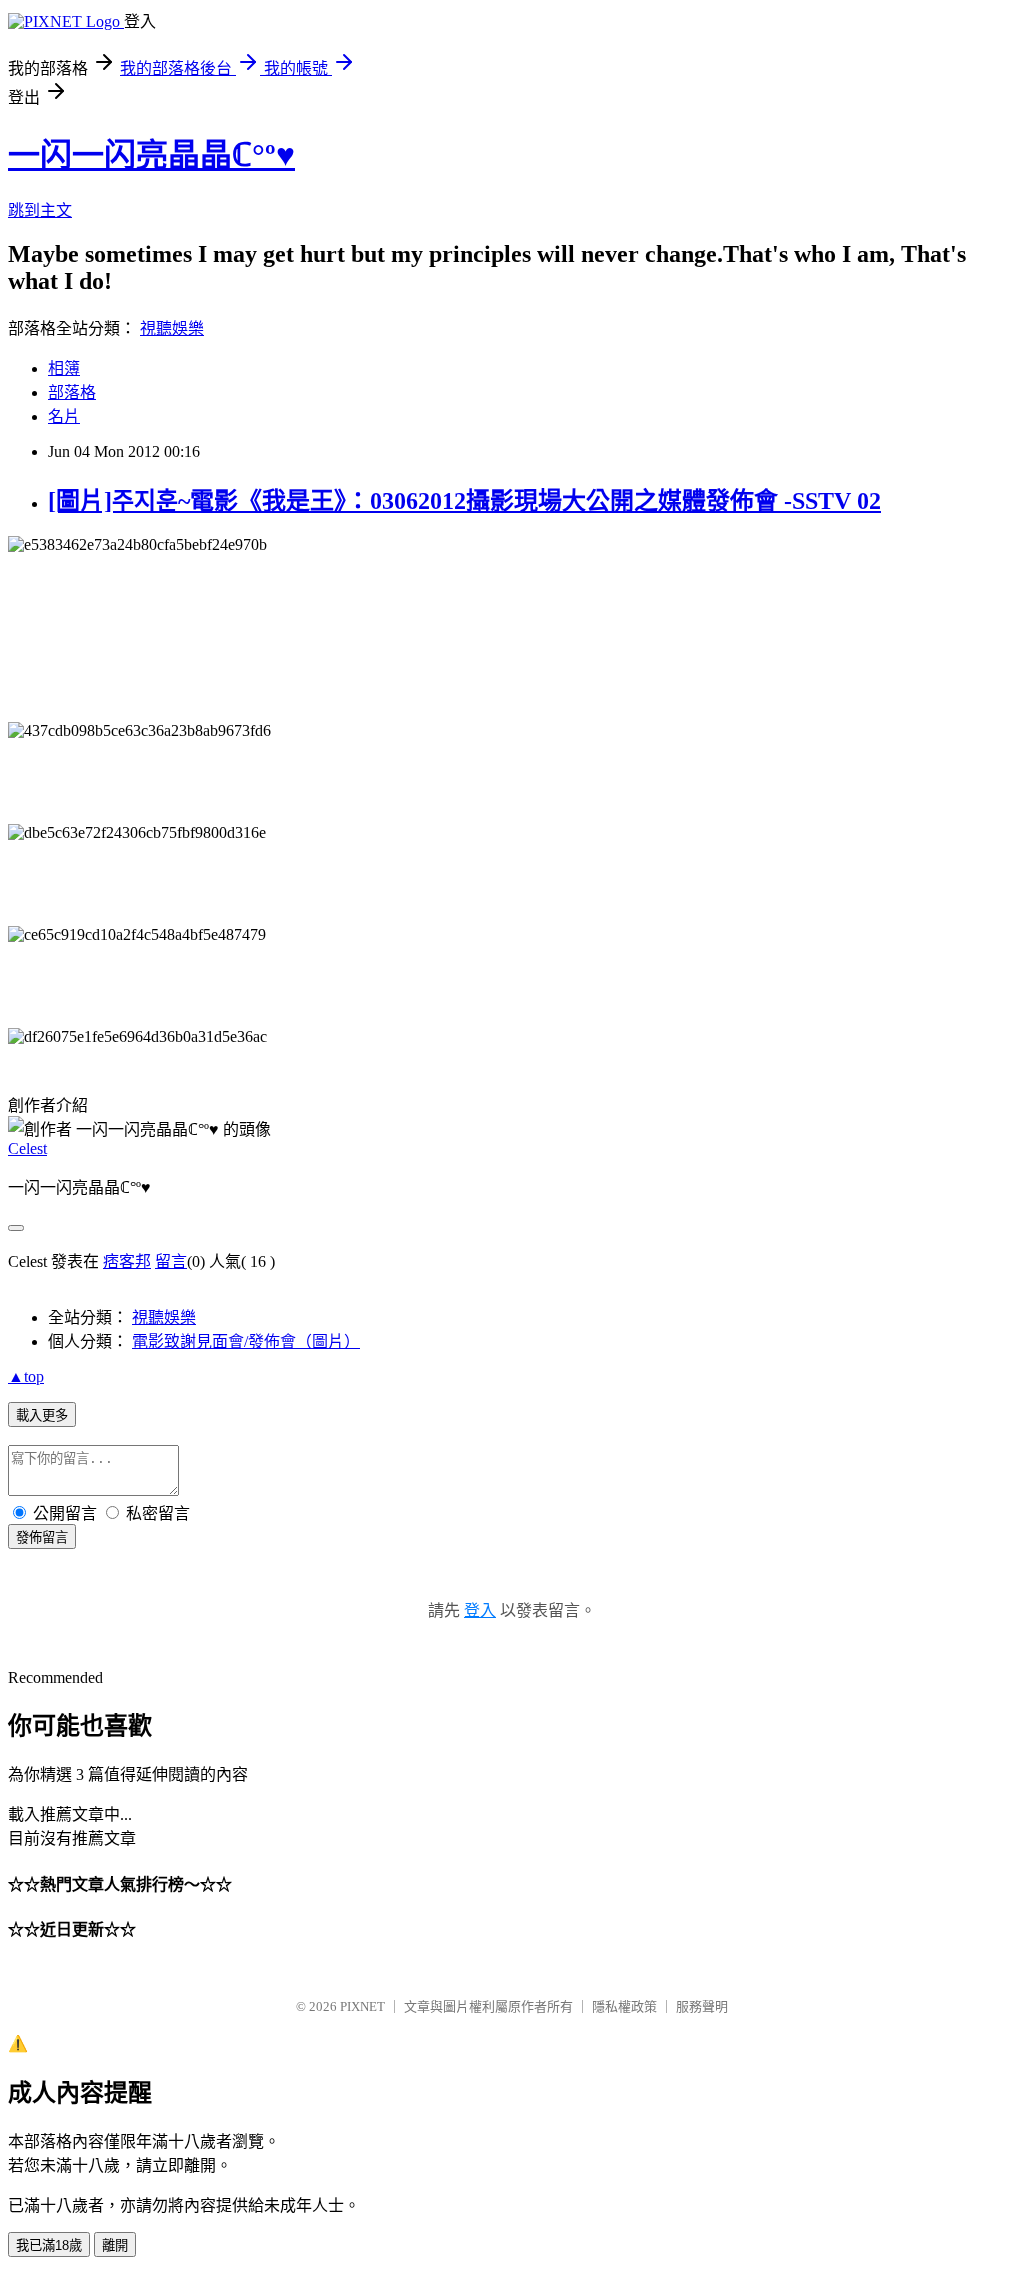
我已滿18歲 (49, 2245)
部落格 (72, 392)
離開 (115, 2245)
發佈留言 (42, 1537)
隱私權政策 (624, 2006)
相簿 (64, 368)
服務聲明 (702, 2006)
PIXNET (362, 2006)
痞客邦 (127, 1261)
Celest (27, 1148)
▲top (26, 1376)
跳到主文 (40, 210)
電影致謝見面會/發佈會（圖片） (246, 1341)
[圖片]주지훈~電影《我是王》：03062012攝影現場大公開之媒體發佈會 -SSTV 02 (464, 501)
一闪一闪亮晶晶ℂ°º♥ (151, 155)
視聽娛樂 (172, 328)
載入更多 (42, 1415)
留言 (171, 1261)
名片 (64, 416)
